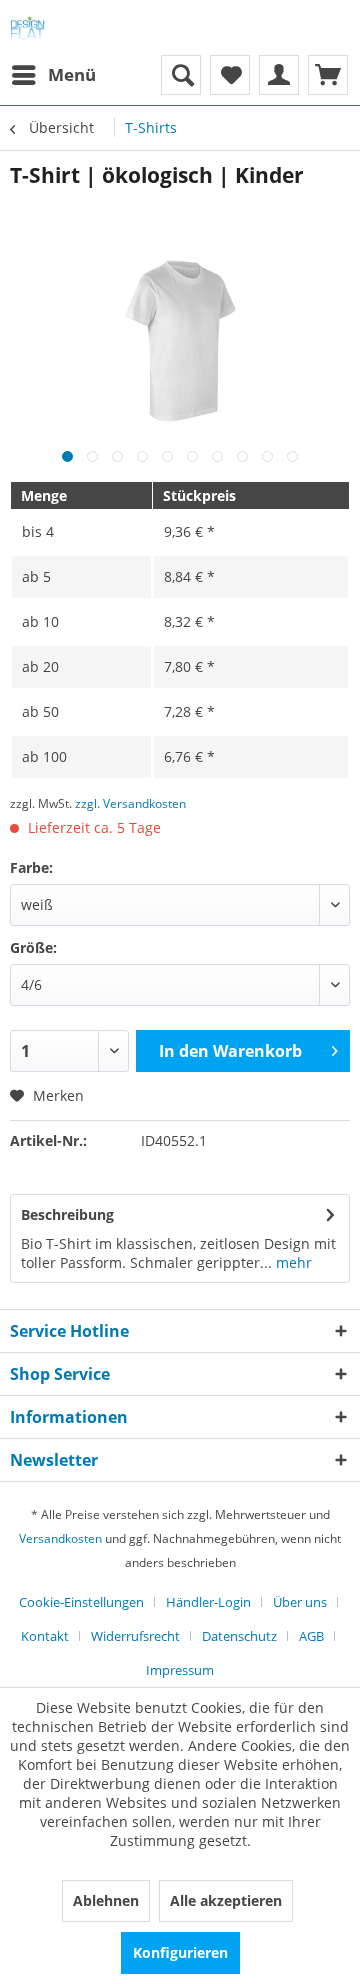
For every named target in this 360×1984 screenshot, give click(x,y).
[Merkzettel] (230, 75)
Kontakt (45, 1636)
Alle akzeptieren (226, 1900)
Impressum (180, 1670)
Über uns (300, 1602)
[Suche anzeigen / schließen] (181, 75)
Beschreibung (67, 1214)
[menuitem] (53, 75)
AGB (311, 1636)
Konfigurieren (180, 1952)
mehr (292, 1262)
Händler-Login (208, 1602)
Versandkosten (60, 1538)
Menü (72, 74)
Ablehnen (106, 1900)
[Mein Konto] (279, 75)
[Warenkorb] (328, 75)
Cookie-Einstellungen (81, 1602)
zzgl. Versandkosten (130, 803)
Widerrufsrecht (135, 1636)
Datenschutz (239, 1636)
